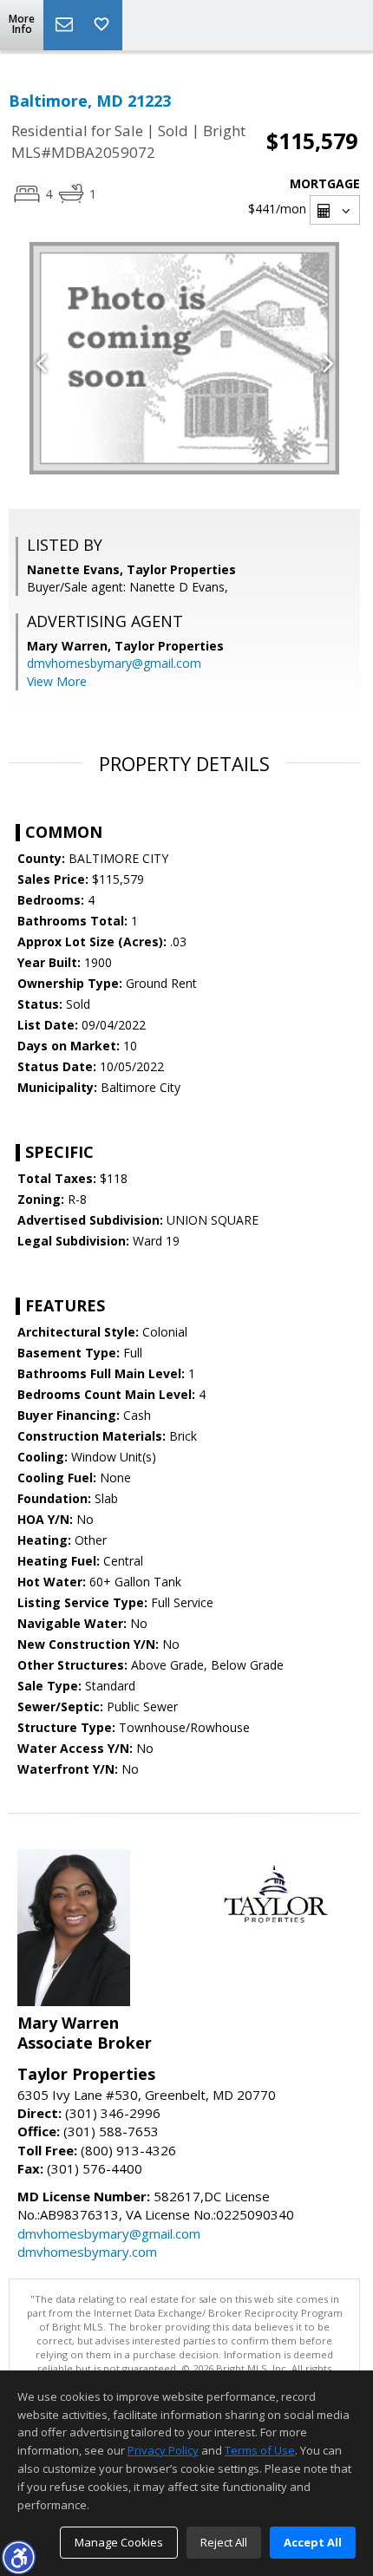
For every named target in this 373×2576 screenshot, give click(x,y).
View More (57, 681)
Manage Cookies (119, 2542)
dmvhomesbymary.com (87, 2252)
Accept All (313, 2542)
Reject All (224, 2542)
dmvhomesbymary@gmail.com (114, 663)
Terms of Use (260, 2450)
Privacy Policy (163, 2450)
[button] (18, 2557)
